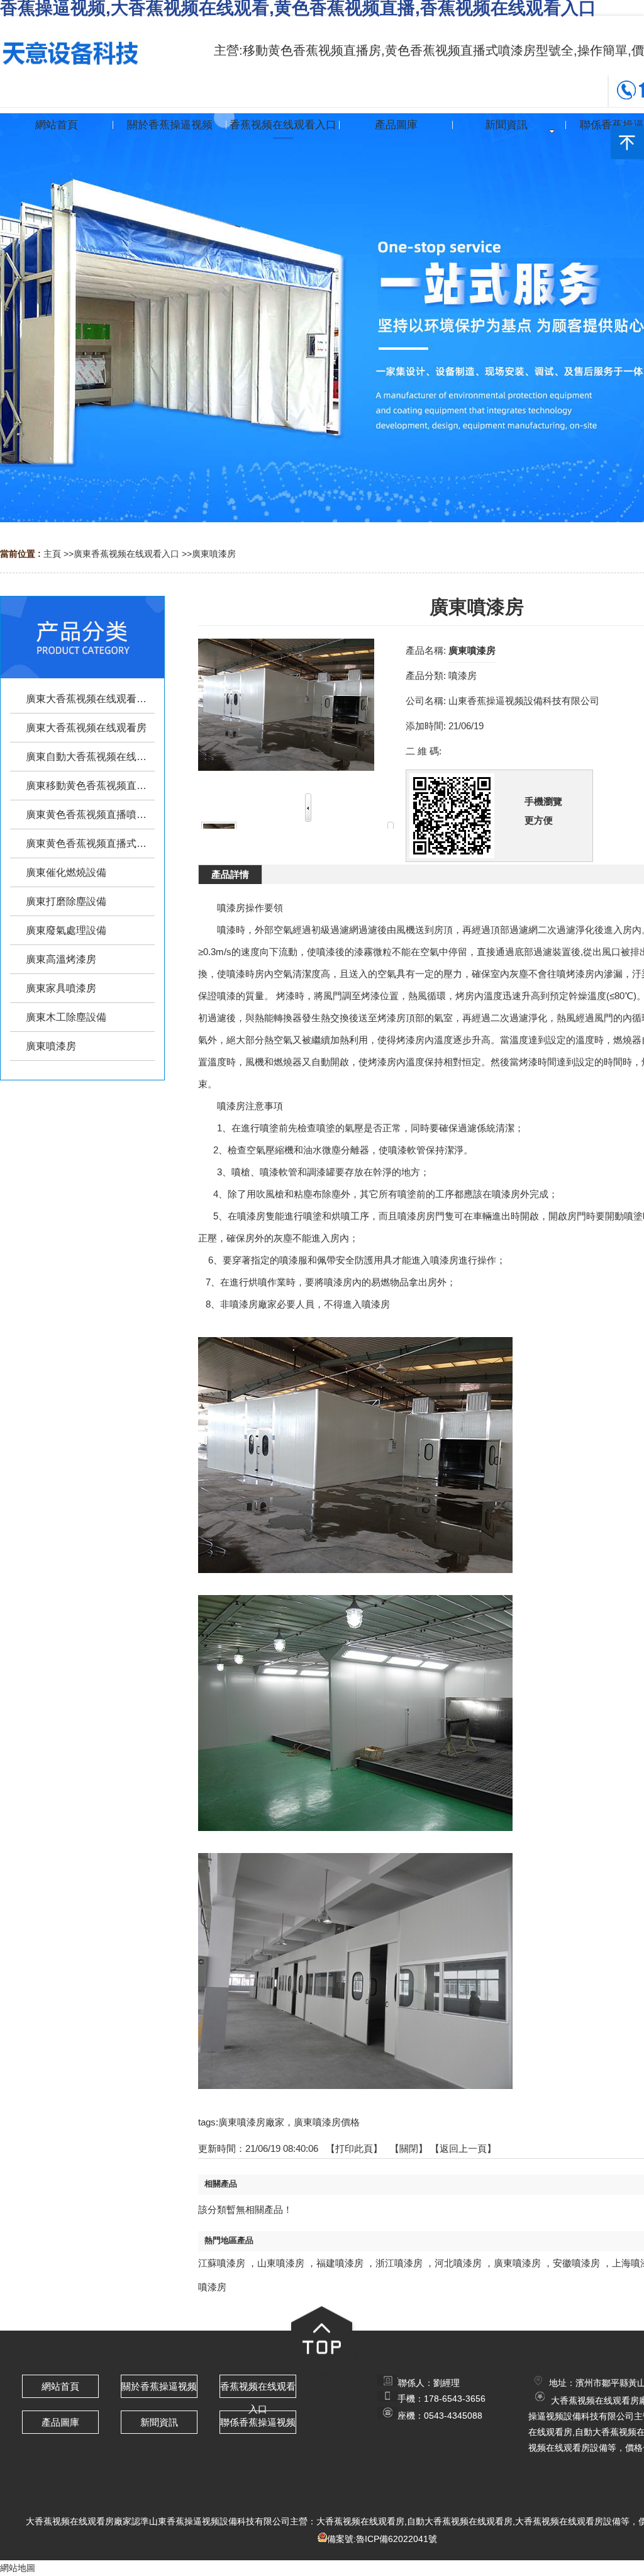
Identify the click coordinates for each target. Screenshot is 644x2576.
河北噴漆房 (458, 2263)
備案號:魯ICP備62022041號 (382, 2539)
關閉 (409, 2148)
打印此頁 (354, 2148)
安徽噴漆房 (576, 2263)
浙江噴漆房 (399, 2263)
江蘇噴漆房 (222, 2263)
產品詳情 (230, 874)
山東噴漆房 (281, 2263)
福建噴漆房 (340, 2263)
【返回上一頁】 (463, 2148)
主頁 (52, 554)
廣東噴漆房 (214, 554)
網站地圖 (18, 2568)
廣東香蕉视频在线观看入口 (126, 554)
